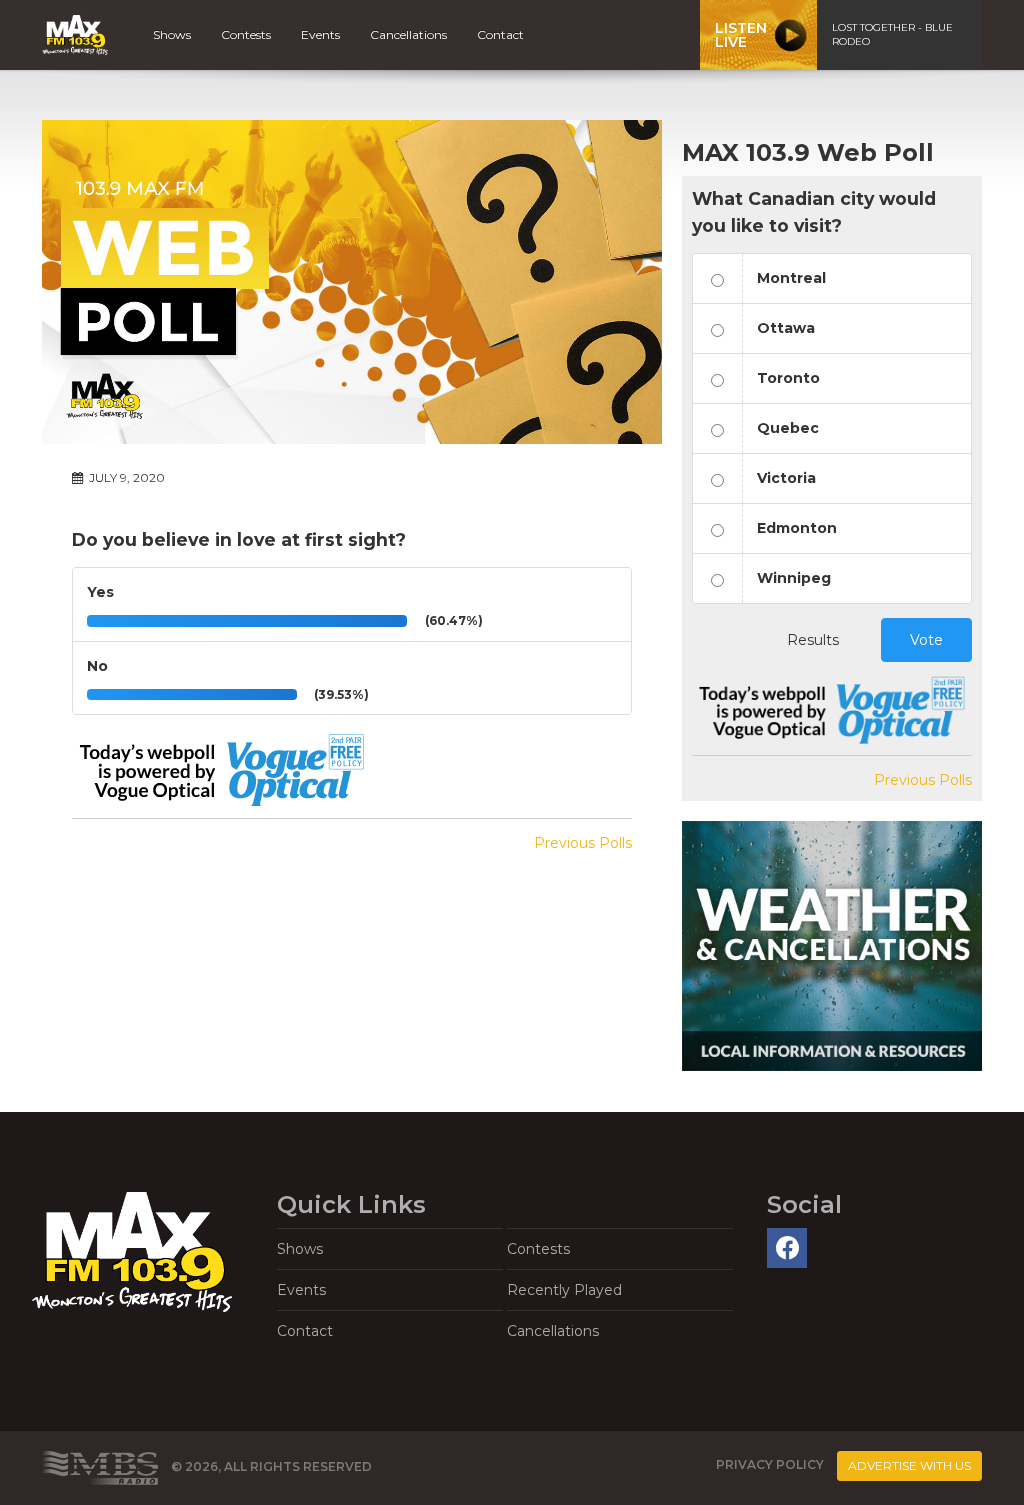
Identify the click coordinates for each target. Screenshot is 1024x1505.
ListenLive (741, 35)
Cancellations (408, 34)
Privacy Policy (770, 1465)
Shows (172, 34)
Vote (926, 640)
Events (320, 34)
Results (813, 640)
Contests (246, 34)
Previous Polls (583, 843)
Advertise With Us (909, 1465)
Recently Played (564, 1290)
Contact (500, 34)
